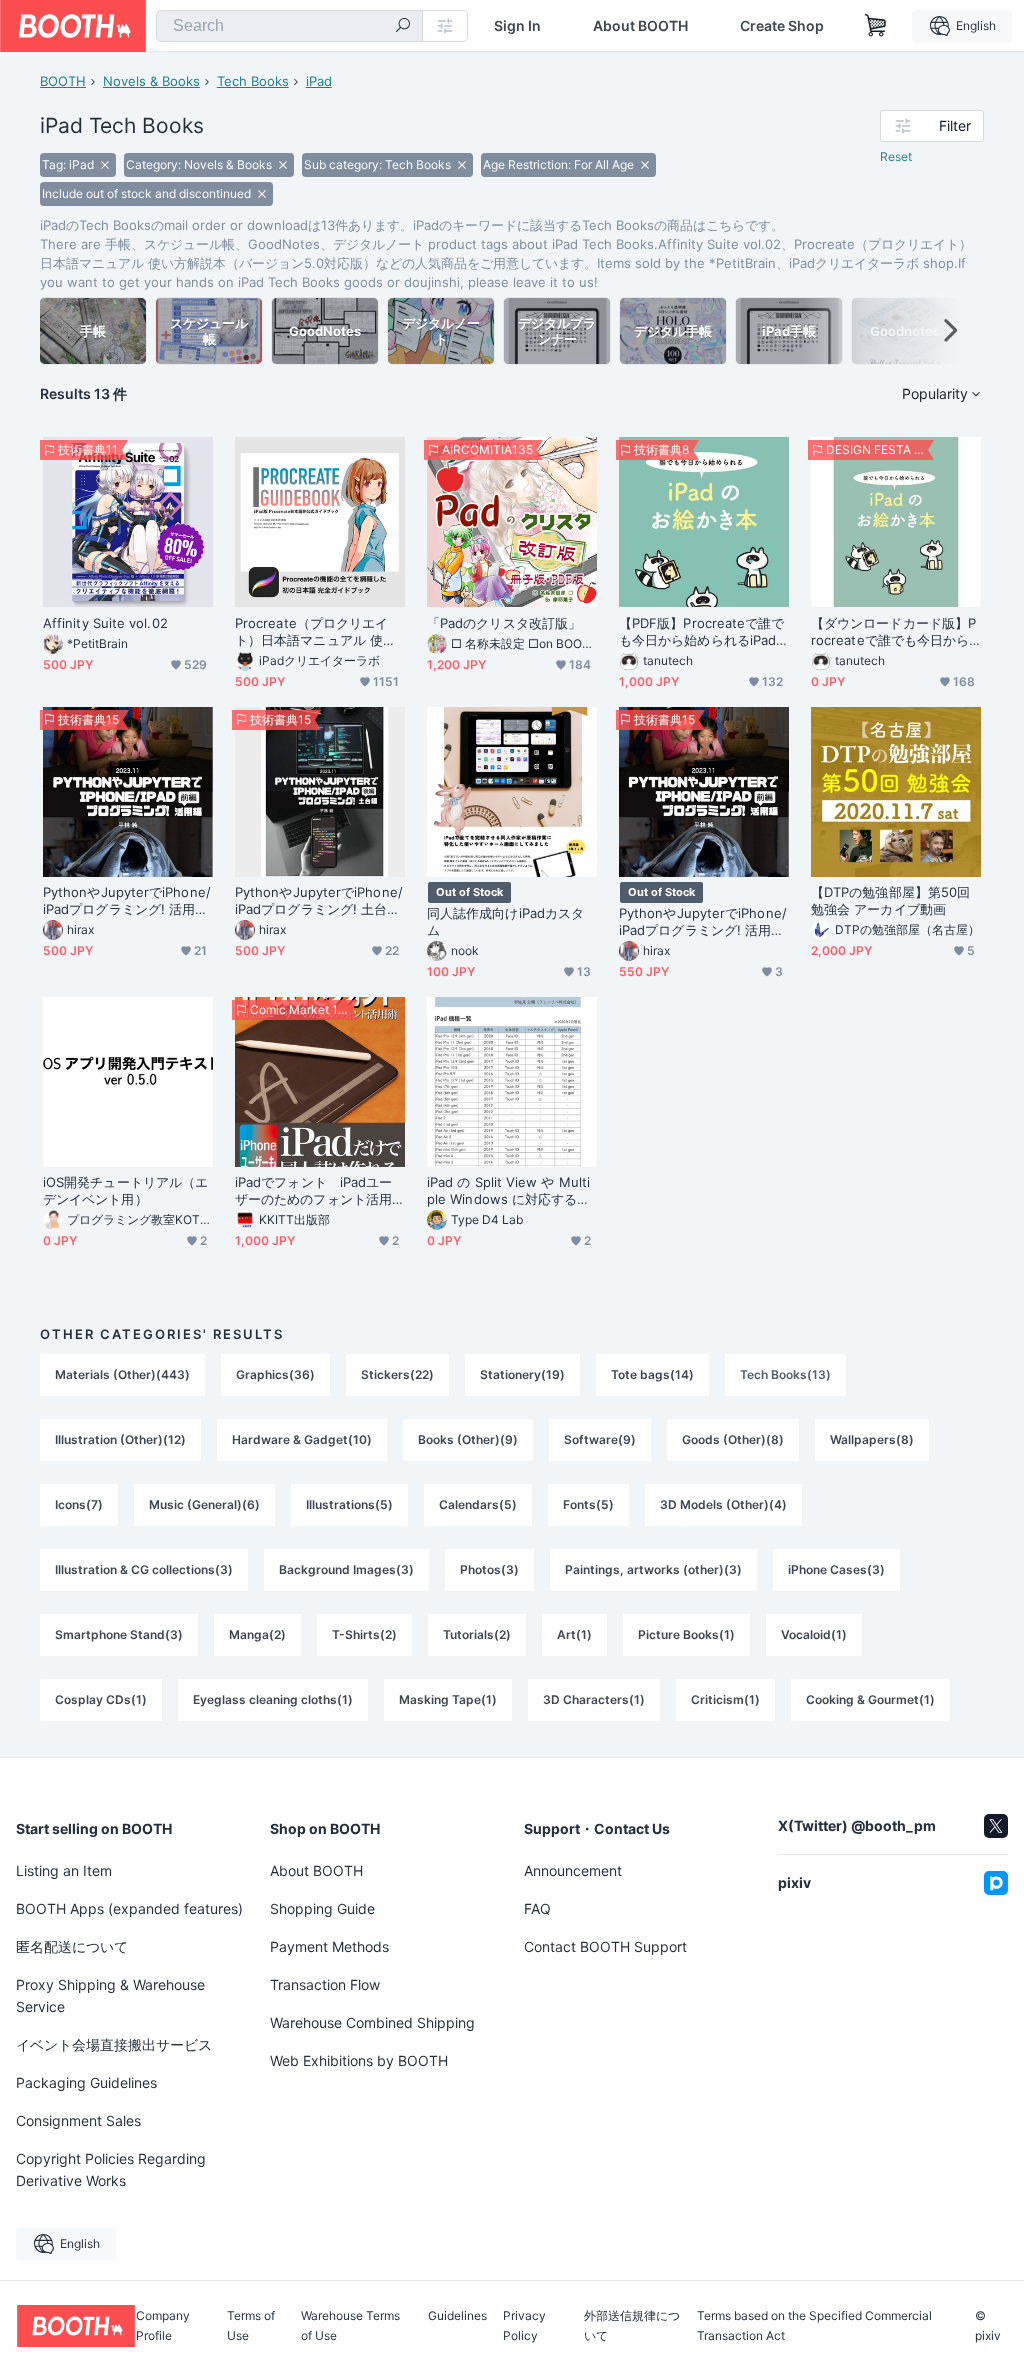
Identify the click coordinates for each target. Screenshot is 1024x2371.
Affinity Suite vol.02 (105, 623)
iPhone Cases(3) (836, 1569)
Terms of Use (251, 2326)
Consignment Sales (78, 2120)
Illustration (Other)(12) (120, 1439)
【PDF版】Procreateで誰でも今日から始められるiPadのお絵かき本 (701, 632)
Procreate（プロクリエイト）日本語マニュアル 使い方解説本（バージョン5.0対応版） (317, 632)
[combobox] (289, 26)
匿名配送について (72, 1946)
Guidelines (457, 2316)
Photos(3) (489, 1569)
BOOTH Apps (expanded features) (129, 1908)
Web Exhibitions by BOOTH (359, 2060)
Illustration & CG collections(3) (144, 1569)
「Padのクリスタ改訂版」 (504, 623)
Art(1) (574, 1634)
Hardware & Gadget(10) (302, 1439)
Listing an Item (64, 1870)
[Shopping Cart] (876, 26)
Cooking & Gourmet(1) (870, 1699)
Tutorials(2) (477, 1634)
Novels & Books (151, 81)
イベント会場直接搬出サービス (114, 2044)
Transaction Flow (325, 1984)
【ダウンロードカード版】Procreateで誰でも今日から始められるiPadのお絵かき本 (893, 632)
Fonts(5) (588, 1504)
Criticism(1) (725, 1699)
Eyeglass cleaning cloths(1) (273, 1699)
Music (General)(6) (204, 1504)
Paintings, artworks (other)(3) (653, 1569)
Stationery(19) (522, 1374)
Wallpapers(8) (872, 1439)
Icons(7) (79, 1504)
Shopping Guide (322, 1908)
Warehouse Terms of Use (350, 2326)
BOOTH (63, 81)
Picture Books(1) (686, 1634)
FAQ (537, 1908)
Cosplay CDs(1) (101, 1699)
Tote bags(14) (652, 1374)
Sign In (517, 26)
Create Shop (782, 26)
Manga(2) (257, 1634)
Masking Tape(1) (448, 1699)
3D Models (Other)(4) (723, 1504)
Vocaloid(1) (814, 1634)
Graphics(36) (275, 1374)
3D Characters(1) (594, 1699)
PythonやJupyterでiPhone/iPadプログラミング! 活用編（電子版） (127, 901)
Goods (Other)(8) (733, 1439)
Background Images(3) (346, 1569)
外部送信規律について (632, 2326)
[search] (403, 27)
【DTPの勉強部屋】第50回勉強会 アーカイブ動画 (890, 900)
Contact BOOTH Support (605, 1946)
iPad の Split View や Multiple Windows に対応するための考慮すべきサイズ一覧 (508, 1191)
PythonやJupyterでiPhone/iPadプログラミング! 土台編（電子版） (319, 901)
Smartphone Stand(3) (119, 1634)
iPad (319, 81)
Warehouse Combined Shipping (372, 2022)
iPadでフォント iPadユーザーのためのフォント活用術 (313, 1191)
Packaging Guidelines (86, 2082)
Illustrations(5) (349, 1504)
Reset (896, 156)
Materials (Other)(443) (122, 1374)
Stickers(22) (397, 1374)
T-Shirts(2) (364, 1634)
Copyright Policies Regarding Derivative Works (111, 2169)
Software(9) (600, 1439)
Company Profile (163, 2326)
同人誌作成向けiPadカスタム (505, 921)
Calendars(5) (478, 1504)
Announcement (573, 1870)
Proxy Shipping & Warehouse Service (110, 1995)
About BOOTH (640, 26)
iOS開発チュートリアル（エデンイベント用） (125, 1190)
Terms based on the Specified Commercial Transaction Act (814, 2326)
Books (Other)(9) (468, 1439)
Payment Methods (329, 1946)
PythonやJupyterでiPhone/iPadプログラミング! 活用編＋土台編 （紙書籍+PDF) (703, 922)
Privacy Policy (524, 2326)
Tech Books (253, 81)
